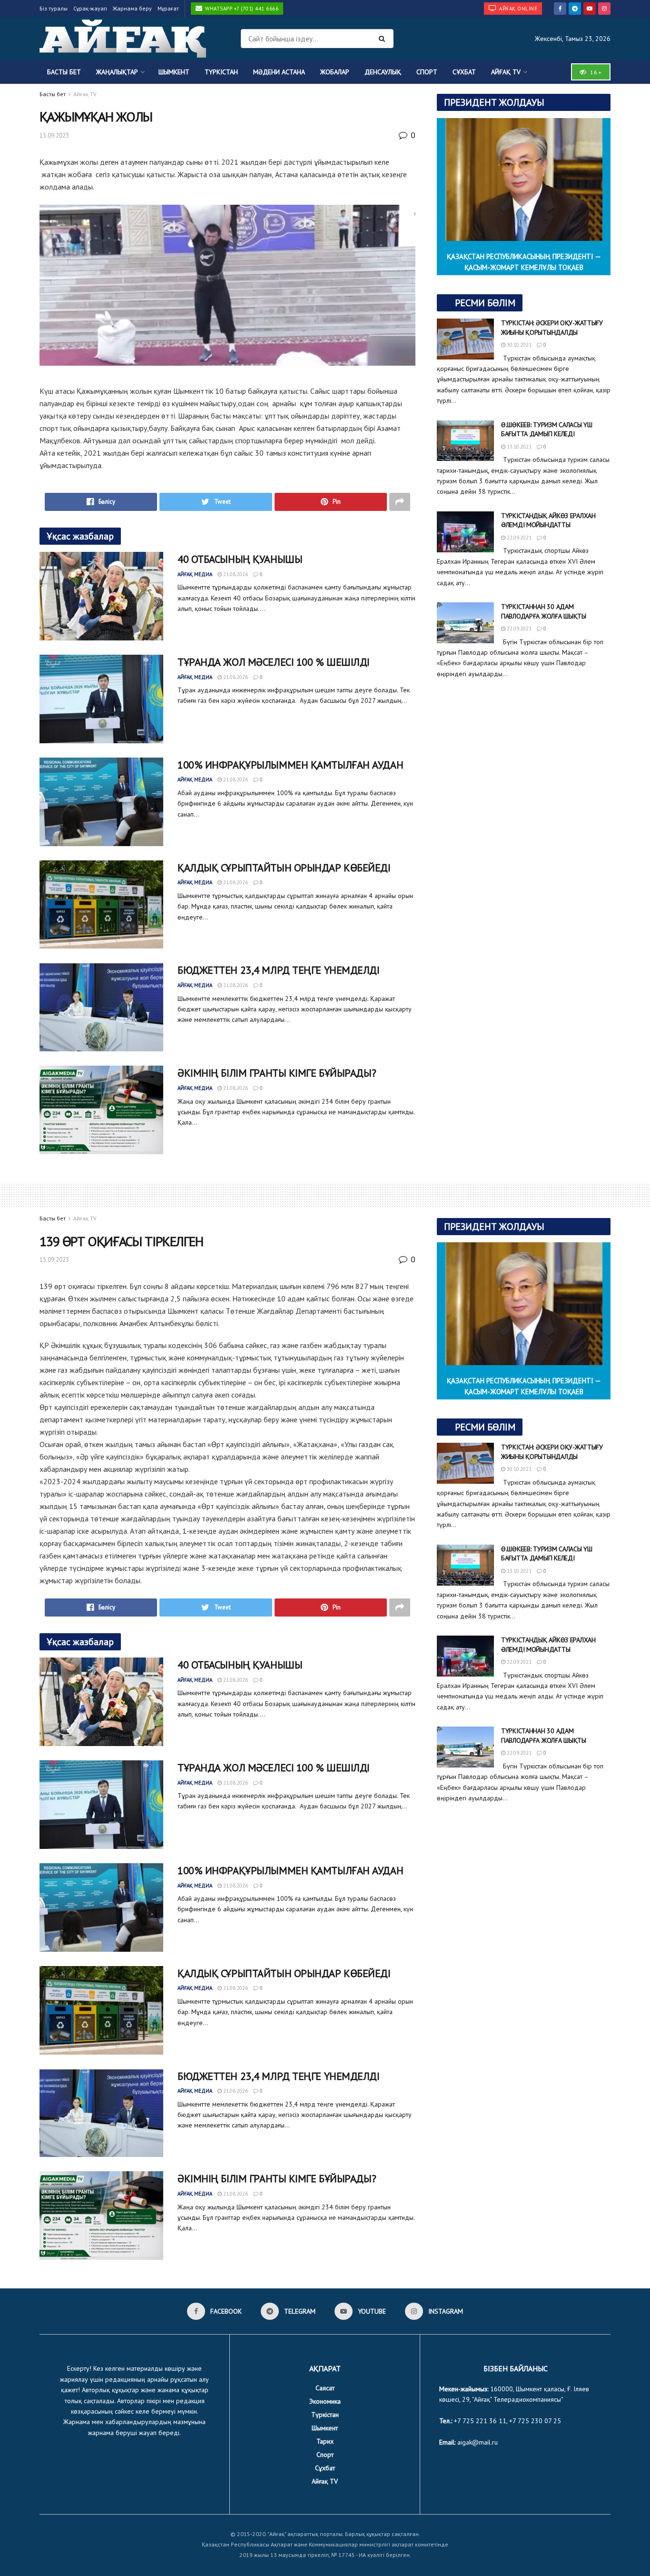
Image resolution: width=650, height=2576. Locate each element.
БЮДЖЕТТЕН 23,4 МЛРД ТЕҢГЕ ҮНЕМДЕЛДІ (279, 970)
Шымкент (174, 72)
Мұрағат (168, 8)
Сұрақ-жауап (90, 8)
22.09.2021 (518, 538)
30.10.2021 (518, 345)
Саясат (325, 2388)
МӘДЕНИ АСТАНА (279, 72)
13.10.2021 (518, 447)
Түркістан (221, 72)
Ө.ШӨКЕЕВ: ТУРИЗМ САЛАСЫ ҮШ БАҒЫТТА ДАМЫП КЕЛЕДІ (547, 429)
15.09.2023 (54, 135)
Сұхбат (464, 72)
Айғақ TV (506, 72)
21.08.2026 (235, 574)
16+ (595, 72)
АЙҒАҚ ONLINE (518, 9)
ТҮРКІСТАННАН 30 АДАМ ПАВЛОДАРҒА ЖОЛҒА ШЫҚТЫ (544, 611)
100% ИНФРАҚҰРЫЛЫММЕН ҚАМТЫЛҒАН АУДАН (290, 765)
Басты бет (64, 72)
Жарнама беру (132, 8)
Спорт (427, 72)
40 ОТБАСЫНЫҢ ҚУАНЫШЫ (240, 559)
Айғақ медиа (195, 574)
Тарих (325, 2441)
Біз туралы (54, 8)
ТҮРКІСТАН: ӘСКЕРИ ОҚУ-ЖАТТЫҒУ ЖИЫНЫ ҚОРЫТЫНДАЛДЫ (552, 328)
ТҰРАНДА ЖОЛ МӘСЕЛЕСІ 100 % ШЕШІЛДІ (274, 662)
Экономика (325, 2401)
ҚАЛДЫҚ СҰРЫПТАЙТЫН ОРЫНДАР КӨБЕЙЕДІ (284, 868)
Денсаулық (383, 72)
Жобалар (335, 72)
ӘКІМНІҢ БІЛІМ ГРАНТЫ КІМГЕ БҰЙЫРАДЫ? (277, 1073)
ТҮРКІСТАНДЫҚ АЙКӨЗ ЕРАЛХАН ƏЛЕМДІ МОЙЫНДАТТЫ (548, 520)
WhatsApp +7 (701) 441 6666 (241, 9)
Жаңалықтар (117, 72)
